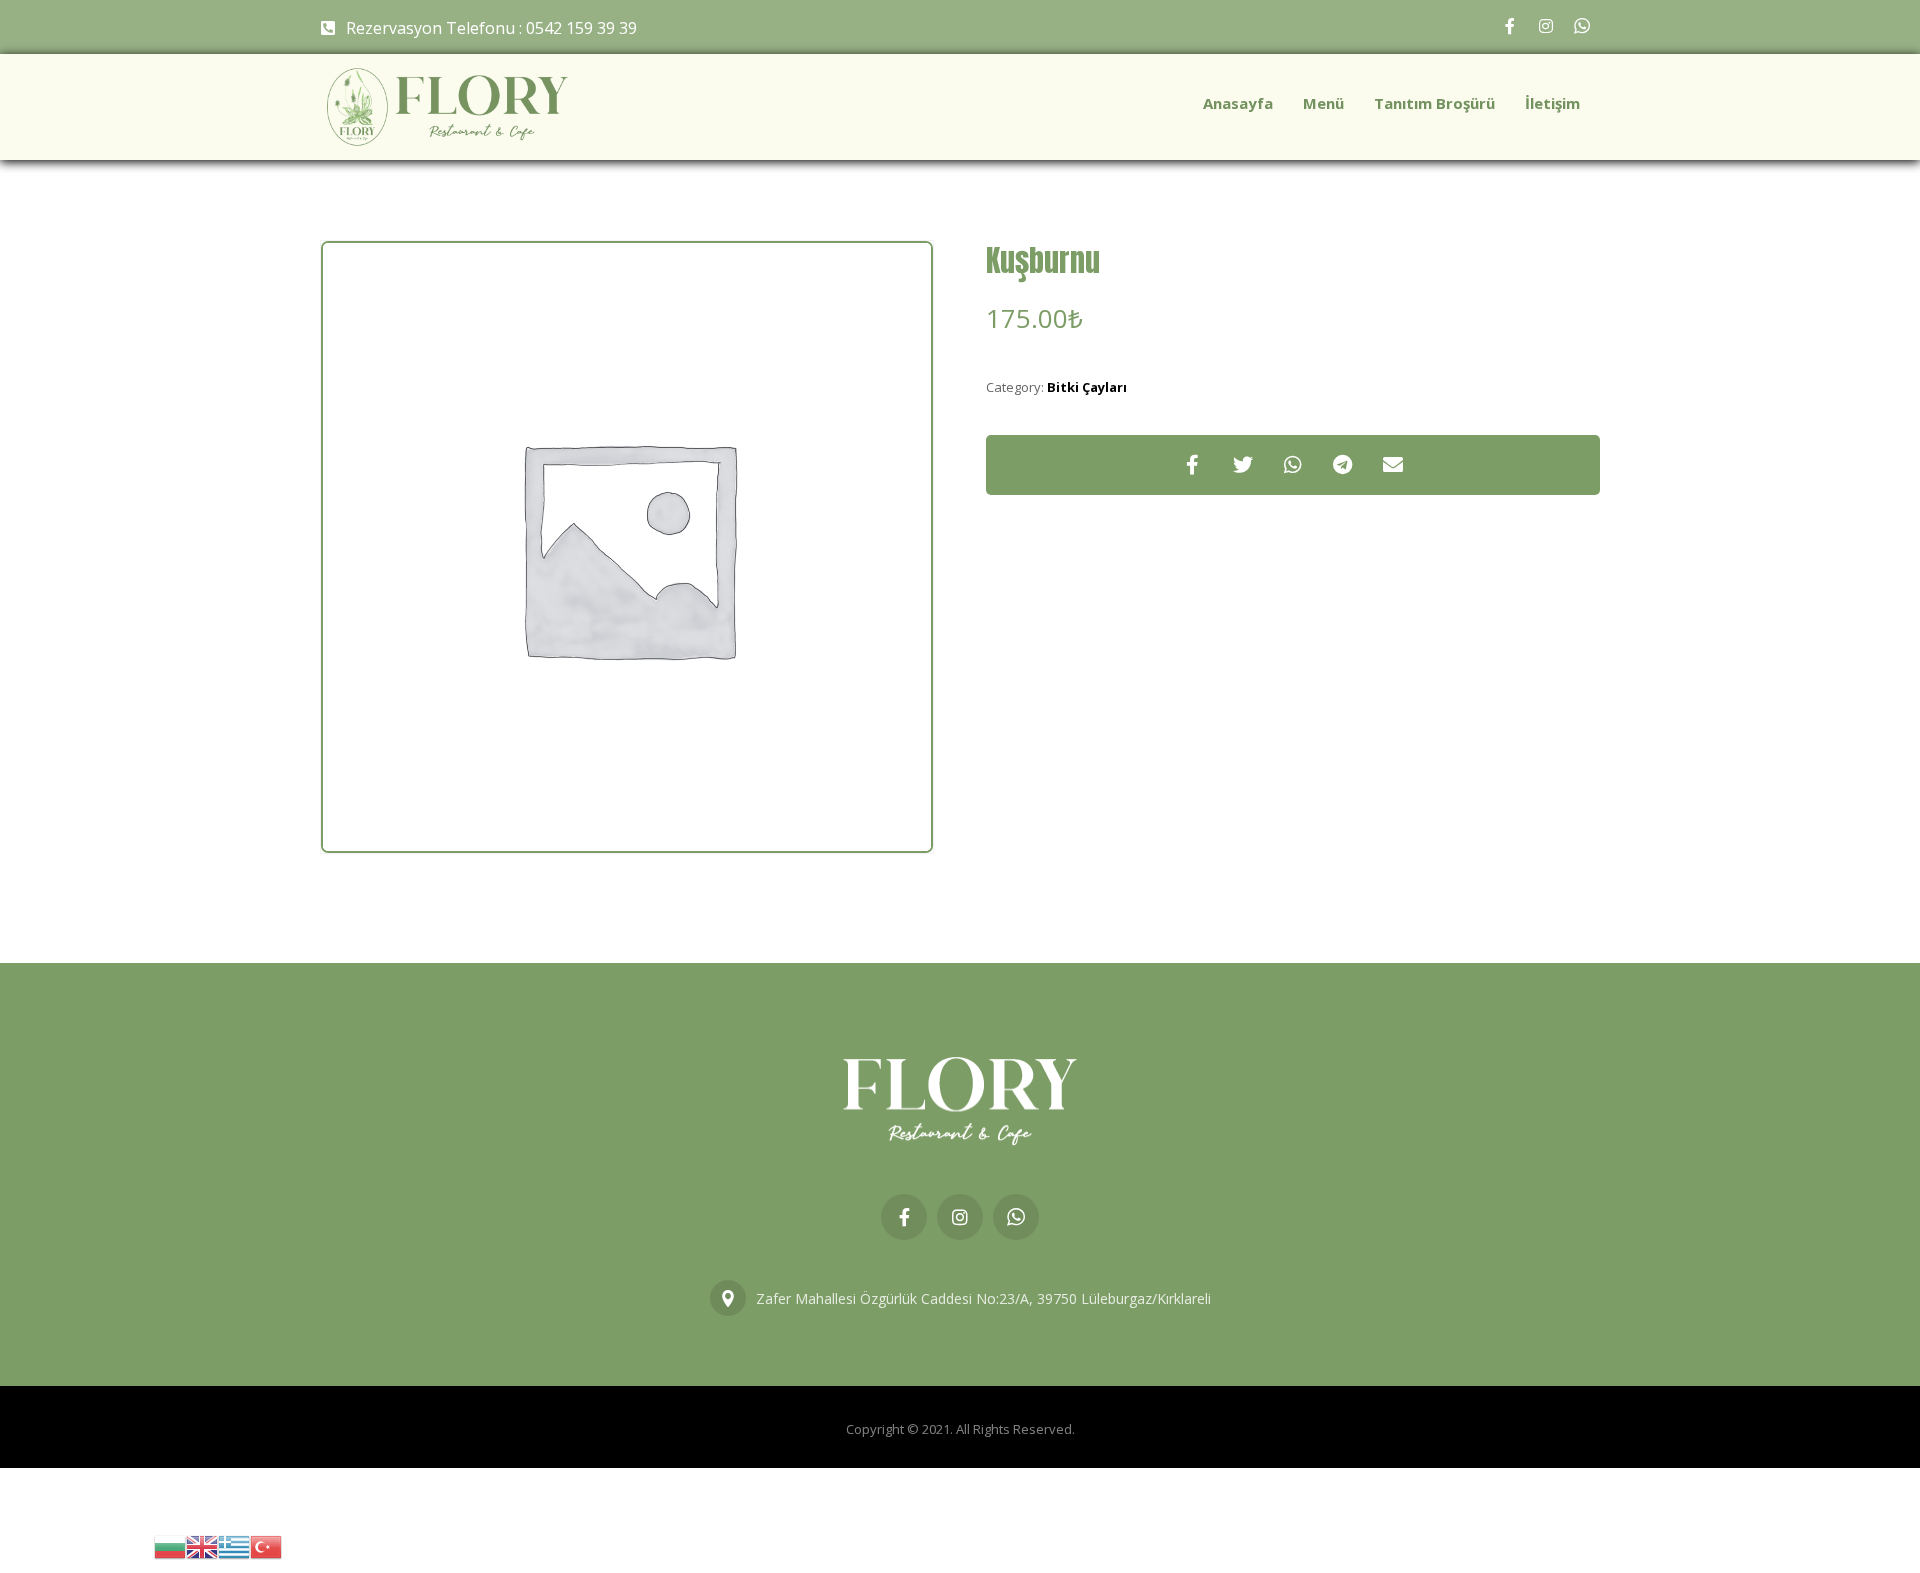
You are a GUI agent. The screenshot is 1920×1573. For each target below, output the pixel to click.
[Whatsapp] (1582, 26)
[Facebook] (1510, 26)
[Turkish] (266, 1545)
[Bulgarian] (170, 1545)
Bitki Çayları (1087, 387)
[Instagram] (1546, 26)
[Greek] (234, 1545)
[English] (202, 1545)
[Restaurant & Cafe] (447, 107)
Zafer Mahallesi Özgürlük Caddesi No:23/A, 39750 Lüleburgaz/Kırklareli (983, 1298)
